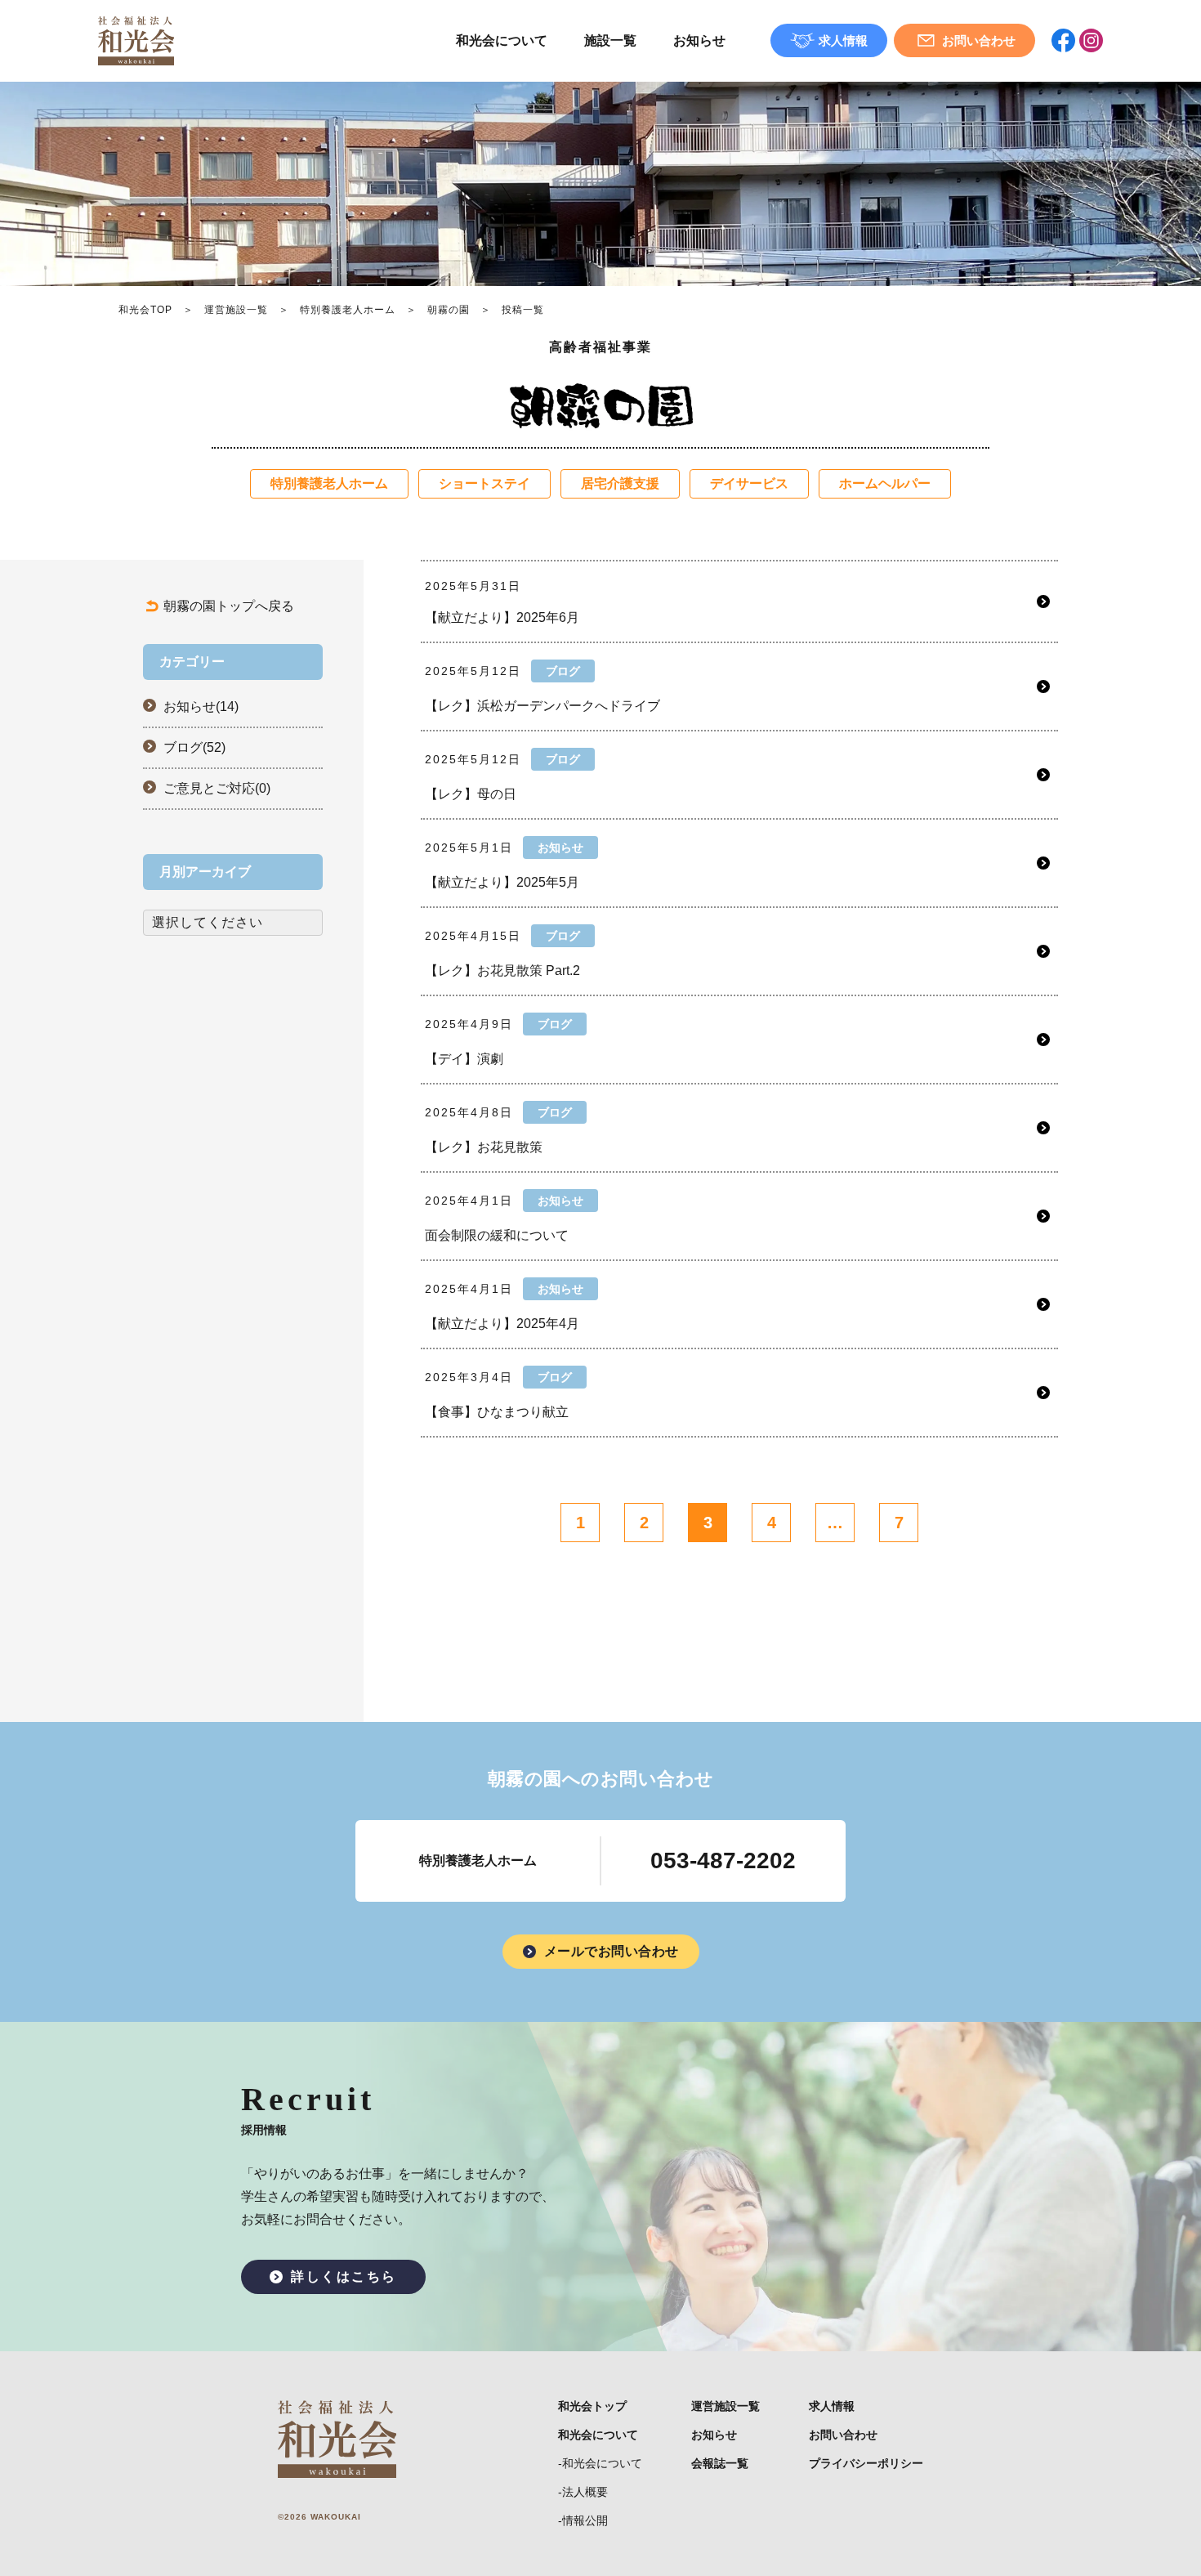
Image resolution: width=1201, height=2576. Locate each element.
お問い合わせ (843, 2435)
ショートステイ (484, 483)
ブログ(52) (194, 747)
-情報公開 (583, 2520)
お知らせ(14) (201, 707)
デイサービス (749, 483)
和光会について (502, 40)
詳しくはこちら (344, 2276)
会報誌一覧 (720, 2463)
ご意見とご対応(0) (217, 788)
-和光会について (600, 2463)
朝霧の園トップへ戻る (229, 606)
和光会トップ (592, 2406)
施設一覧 (610, 40)
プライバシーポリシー (866, 2463)
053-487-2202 (723, 1860)
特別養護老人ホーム (348, 310)
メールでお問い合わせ (612, 1951)
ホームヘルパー (885, 483)
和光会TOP (145, 310)
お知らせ (699, 40)
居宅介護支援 (620, 483)
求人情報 (832, 2406)
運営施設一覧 (236, 310)
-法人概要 (583, 2492)
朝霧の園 (449, 310)
